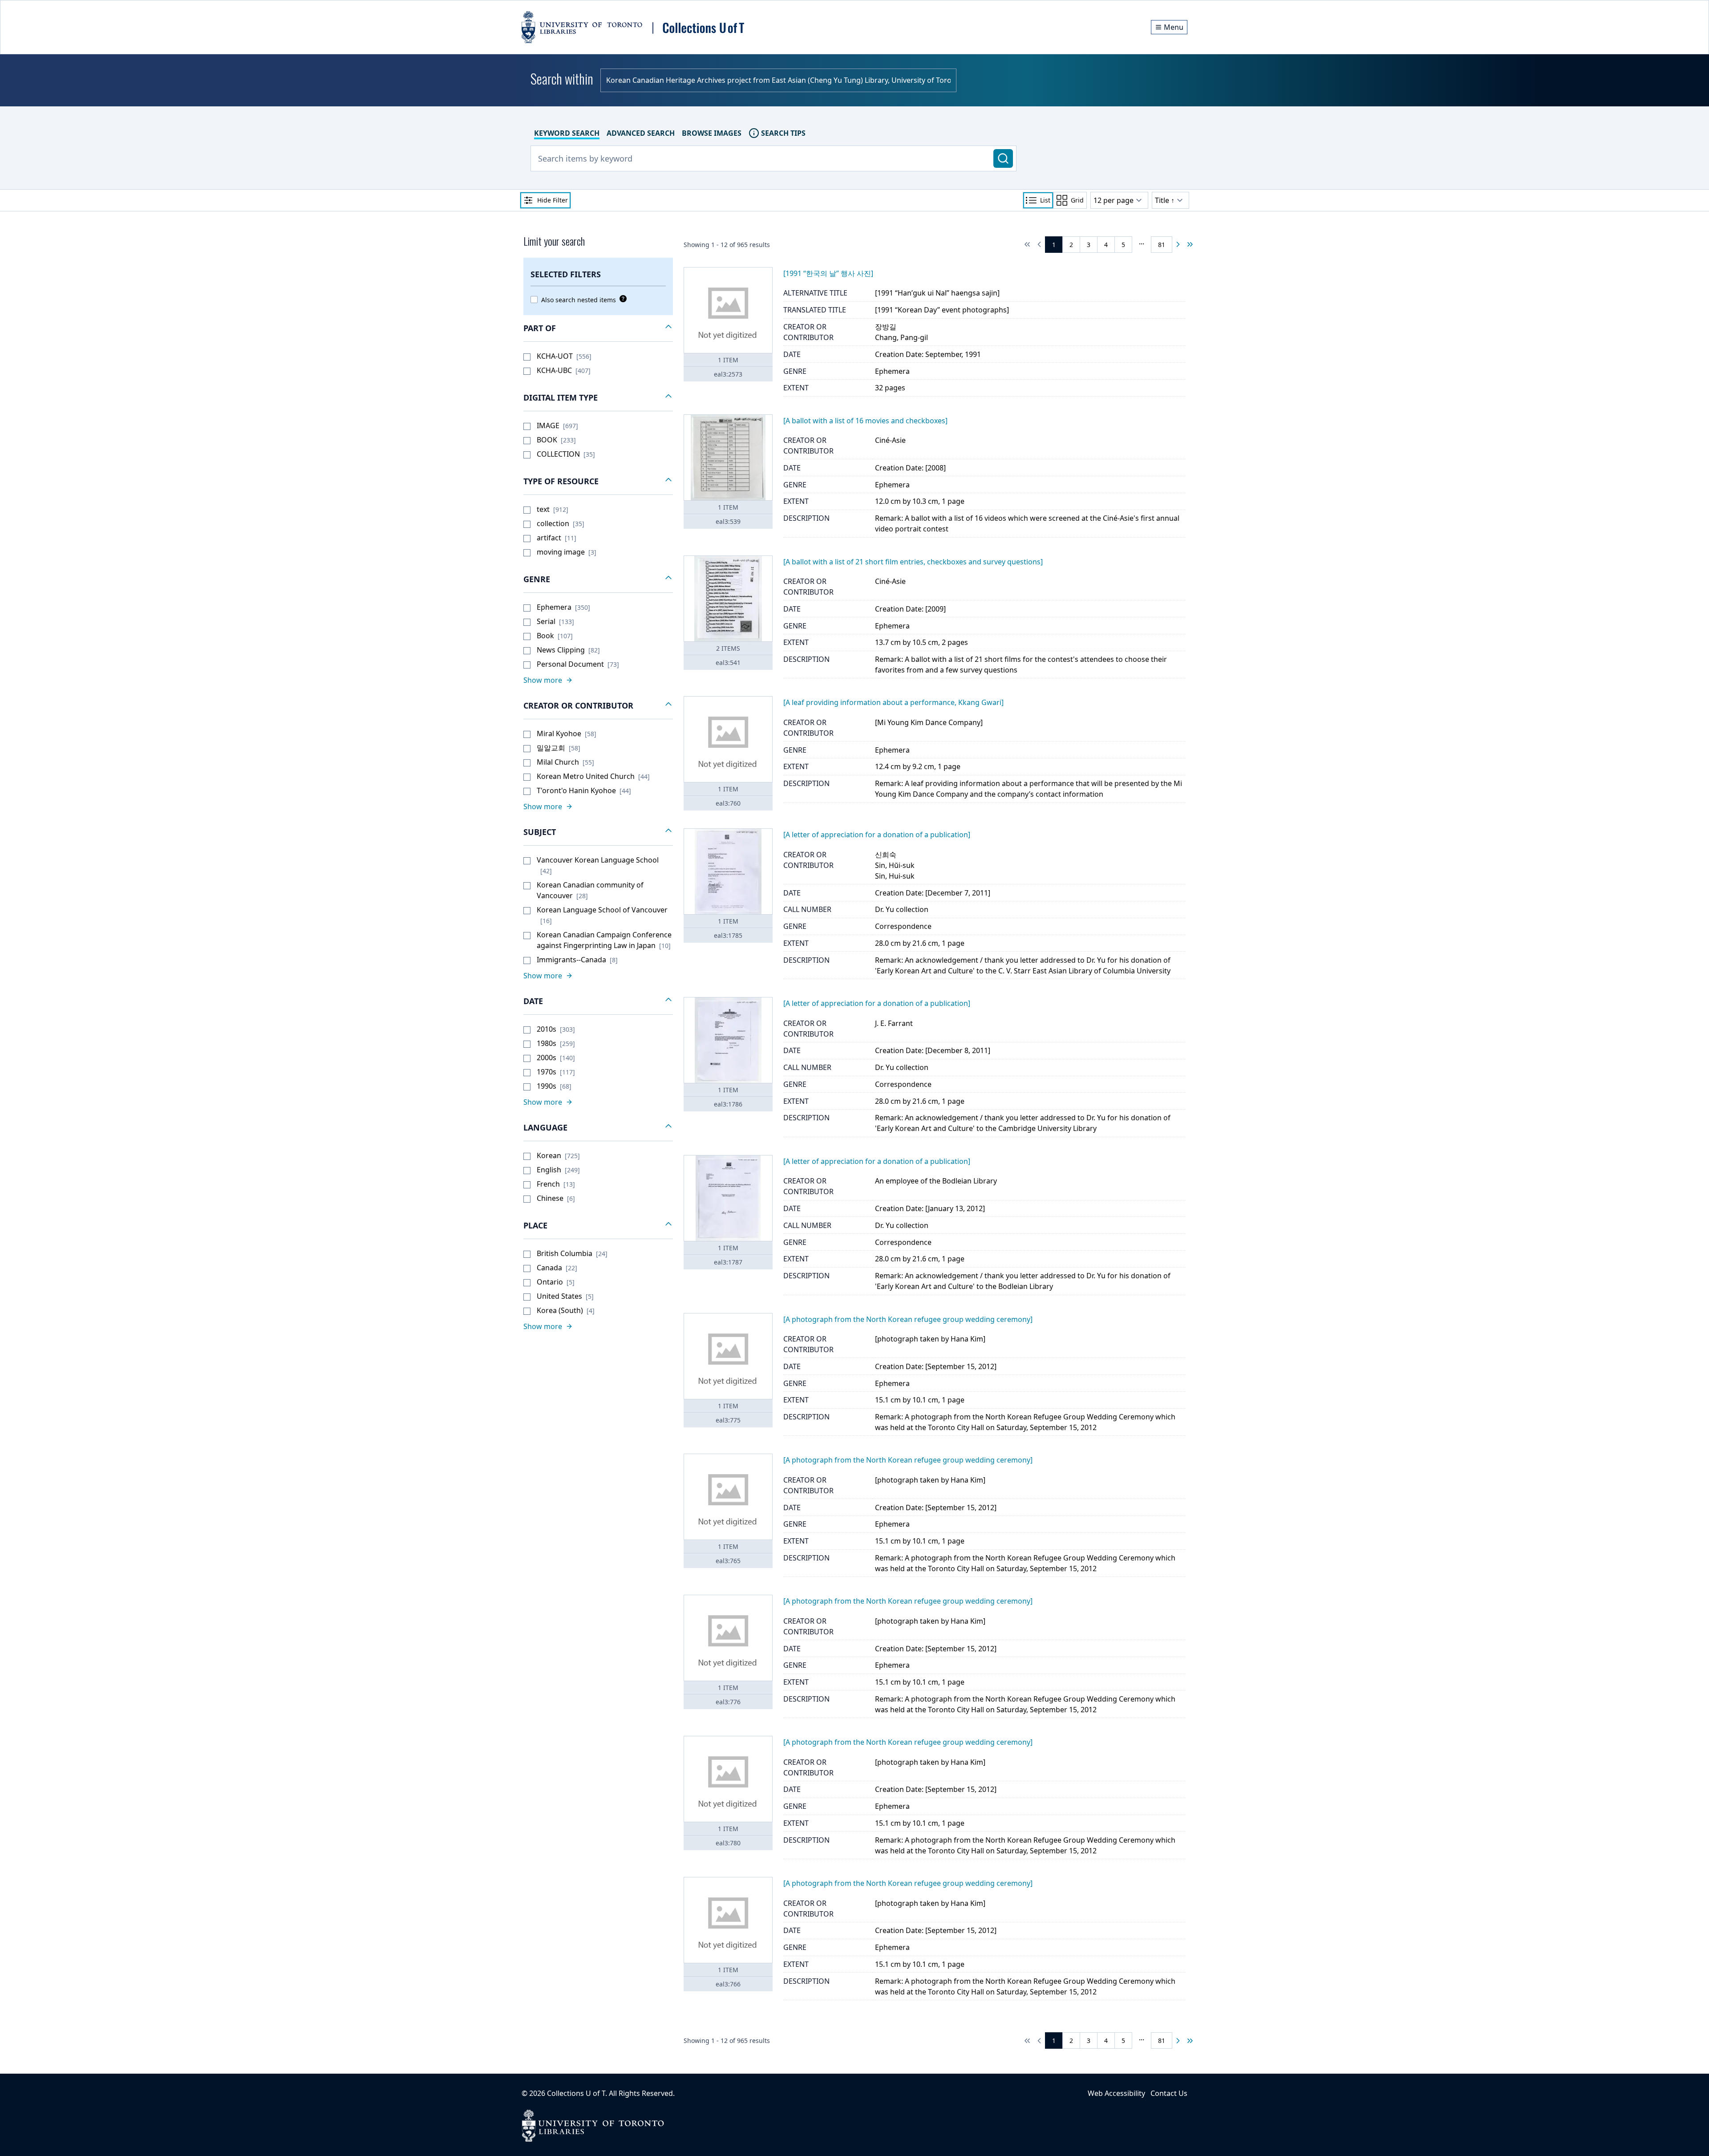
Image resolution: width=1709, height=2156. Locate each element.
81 (1162, 245)
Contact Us (1169, 2093)
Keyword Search (567, 133)
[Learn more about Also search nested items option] (621, 299)
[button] (598, 328)
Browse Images (712, 133)
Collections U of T (576, 2093)
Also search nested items (579, 300)
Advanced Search (641, 133)
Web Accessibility (1116, 2093)
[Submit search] (1003, 158)
